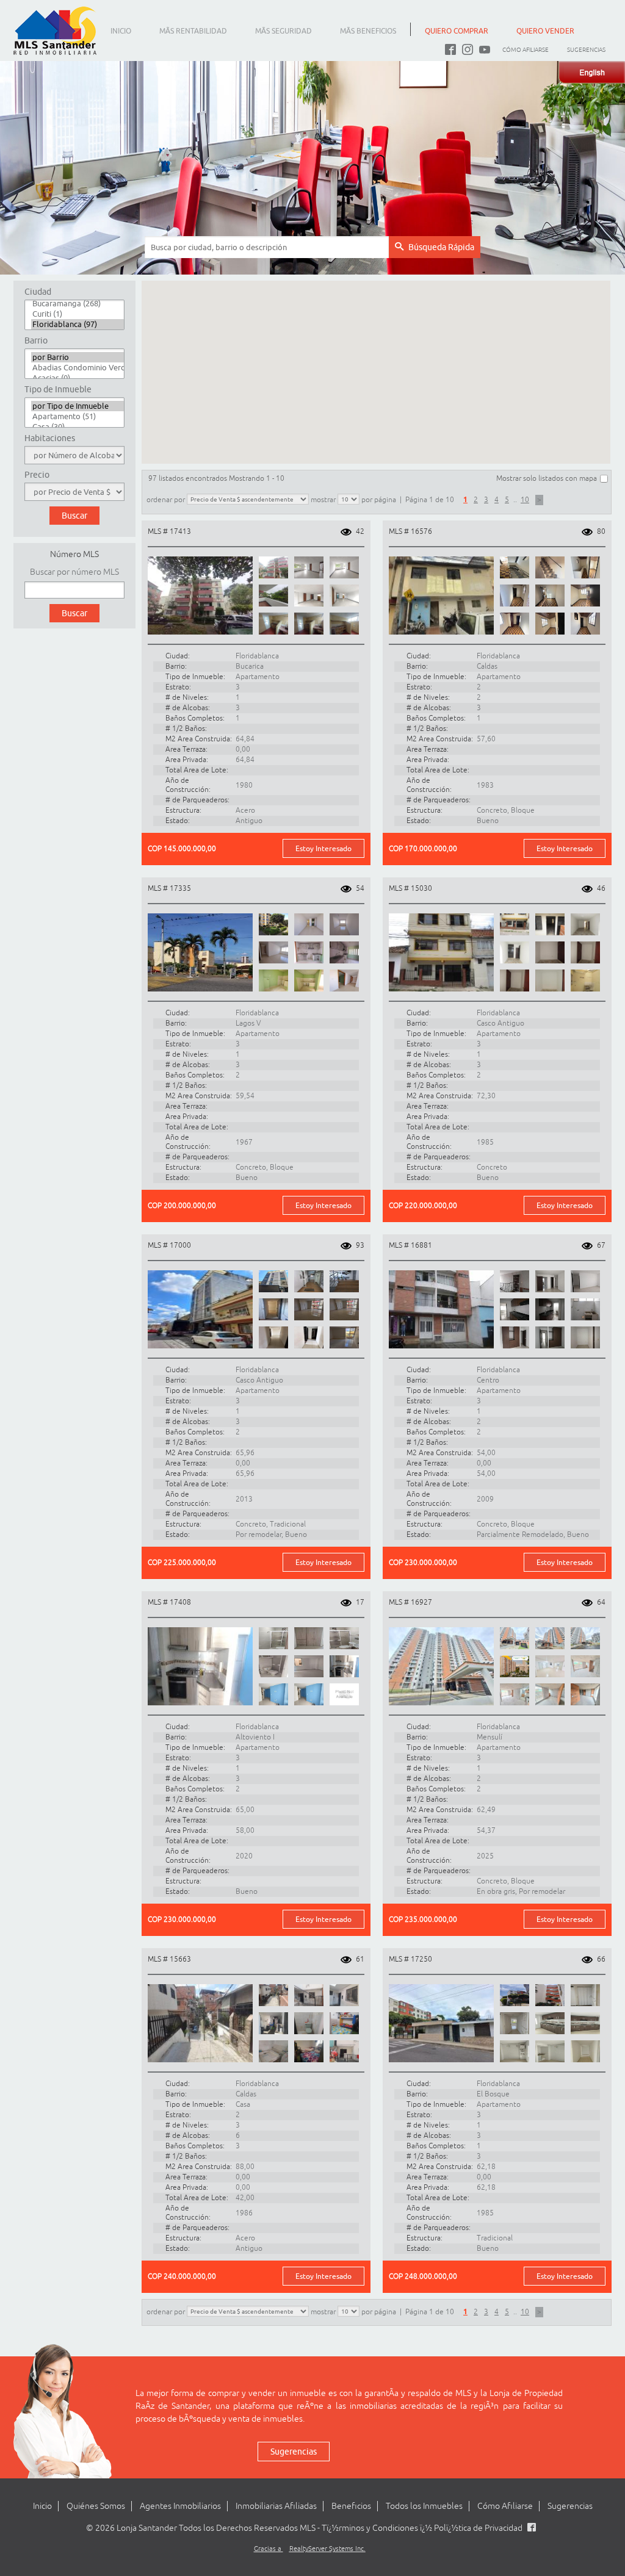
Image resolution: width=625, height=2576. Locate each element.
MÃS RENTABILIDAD (193, 31)
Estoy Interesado (323, 848)
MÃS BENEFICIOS (368, 31)
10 (525, 500)
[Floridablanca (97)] (78, 324)
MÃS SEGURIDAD (284, 31)
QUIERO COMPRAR (457, 31)
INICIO (121, 31)
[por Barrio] (78, 357)
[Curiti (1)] (78, 314)
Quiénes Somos (96, 2506)
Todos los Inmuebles (424, 2506)
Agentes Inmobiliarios (180, 2506)
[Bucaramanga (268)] (78, 304)
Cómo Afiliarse (526, 50)
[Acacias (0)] (78, 378)
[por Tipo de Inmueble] (78, 406)
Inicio (42, 2506)
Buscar (74, 613)
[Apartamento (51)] (78, 416)
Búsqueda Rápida (441, 247)
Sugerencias (586, 50)
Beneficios (351, 2506)
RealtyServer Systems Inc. (327, 2549)
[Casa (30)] (78, 427)
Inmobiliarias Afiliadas (276, 2506)
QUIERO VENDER (545, 31)
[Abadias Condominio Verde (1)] (78, 368)
